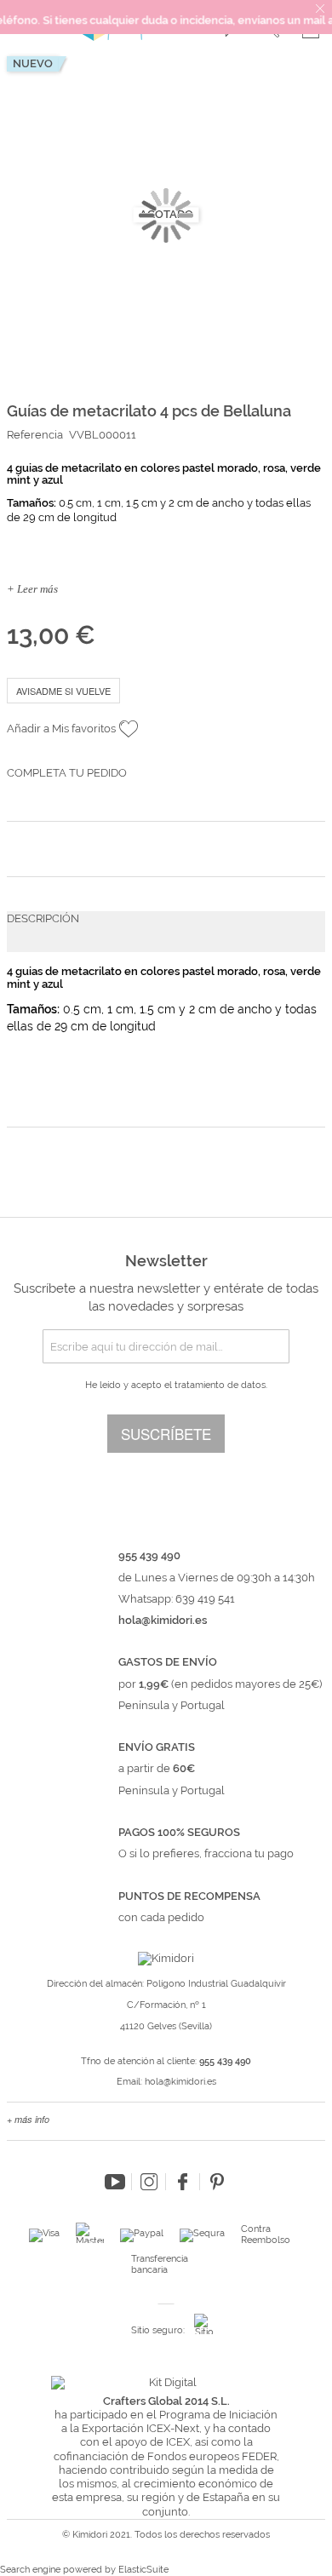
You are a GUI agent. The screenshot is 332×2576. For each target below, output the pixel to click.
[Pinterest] (217, 2182)
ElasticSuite (143, 2570)
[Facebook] (183, 2182)
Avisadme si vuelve (63, 691)
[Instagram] (149, 2182)
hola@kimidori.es (180, 2082)
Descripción (43, 918)
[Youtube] (115, 2182)
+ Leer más (32, 589)
